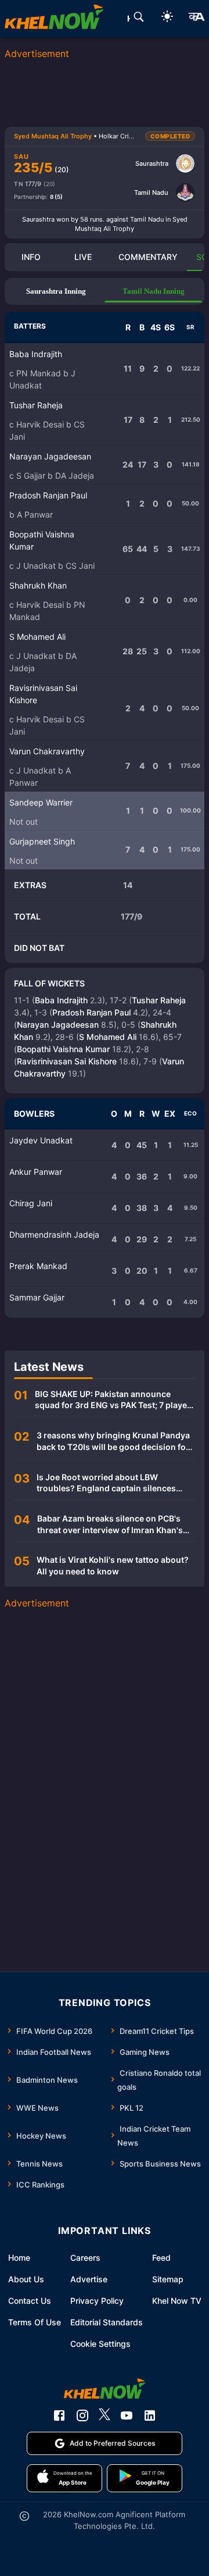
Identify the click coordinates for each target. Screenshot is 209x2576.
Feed (161, 2258)
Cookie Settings (100, 2344)
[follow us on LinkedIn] (150, 2415)
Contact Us (30, 2301)
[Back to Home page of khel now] (54, 19)
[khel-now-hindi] (196, 19)
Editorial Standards (107, 2322)
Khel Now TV (177, 2301)
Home (19, 2258)
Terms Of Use (35, 2322)
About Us (26, 2279)
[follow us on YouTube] (127, 2415)
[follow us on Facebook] (59, 2415)
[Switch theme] (167, 18)
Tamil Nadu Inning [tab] (154, 291)
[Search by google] (139, 19)
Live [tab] (83, 257)
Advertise (89, 2279)
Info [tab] (31, 257)
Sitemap (168, 2279)
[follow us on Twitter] (105, 2415)
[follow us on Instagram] (82, 2415)
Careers (85, 2258)
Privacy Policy (97, 2301)
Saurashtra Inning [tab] (56, 291)
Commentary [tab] (148, 257)
